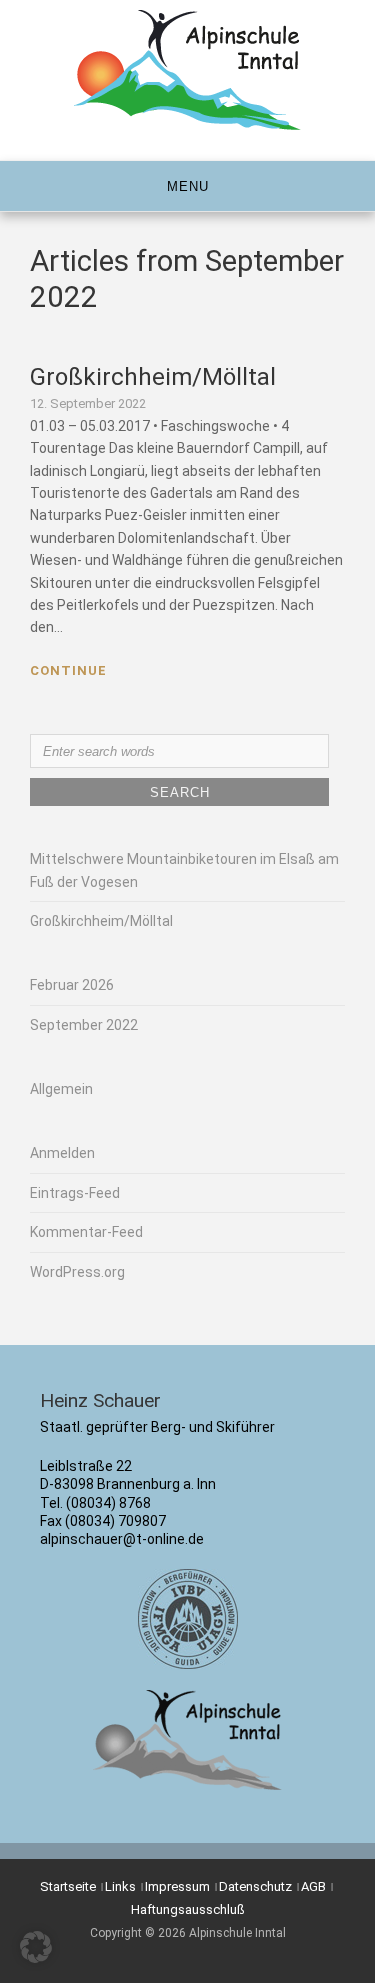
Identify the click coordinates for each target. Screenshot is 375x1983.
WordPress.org (77, 1272)
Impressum (177, 1886)
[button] (36, 1947)
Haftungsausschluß (188, 1909)
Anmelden (62, 1153)
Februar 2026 (72, 985)
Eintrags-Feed (75, 1193)
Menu (188, 186)
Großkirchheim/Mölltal (153, 377)
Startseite (68, 1886)
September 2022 (84, 1025)
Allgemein (61, 1089)
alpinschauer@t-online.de (122, 1539)
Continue (68, 670)
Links (120, 1886)
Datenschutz (255, 1886)
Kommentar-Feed (86, 1232)
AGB (313, 1886)
